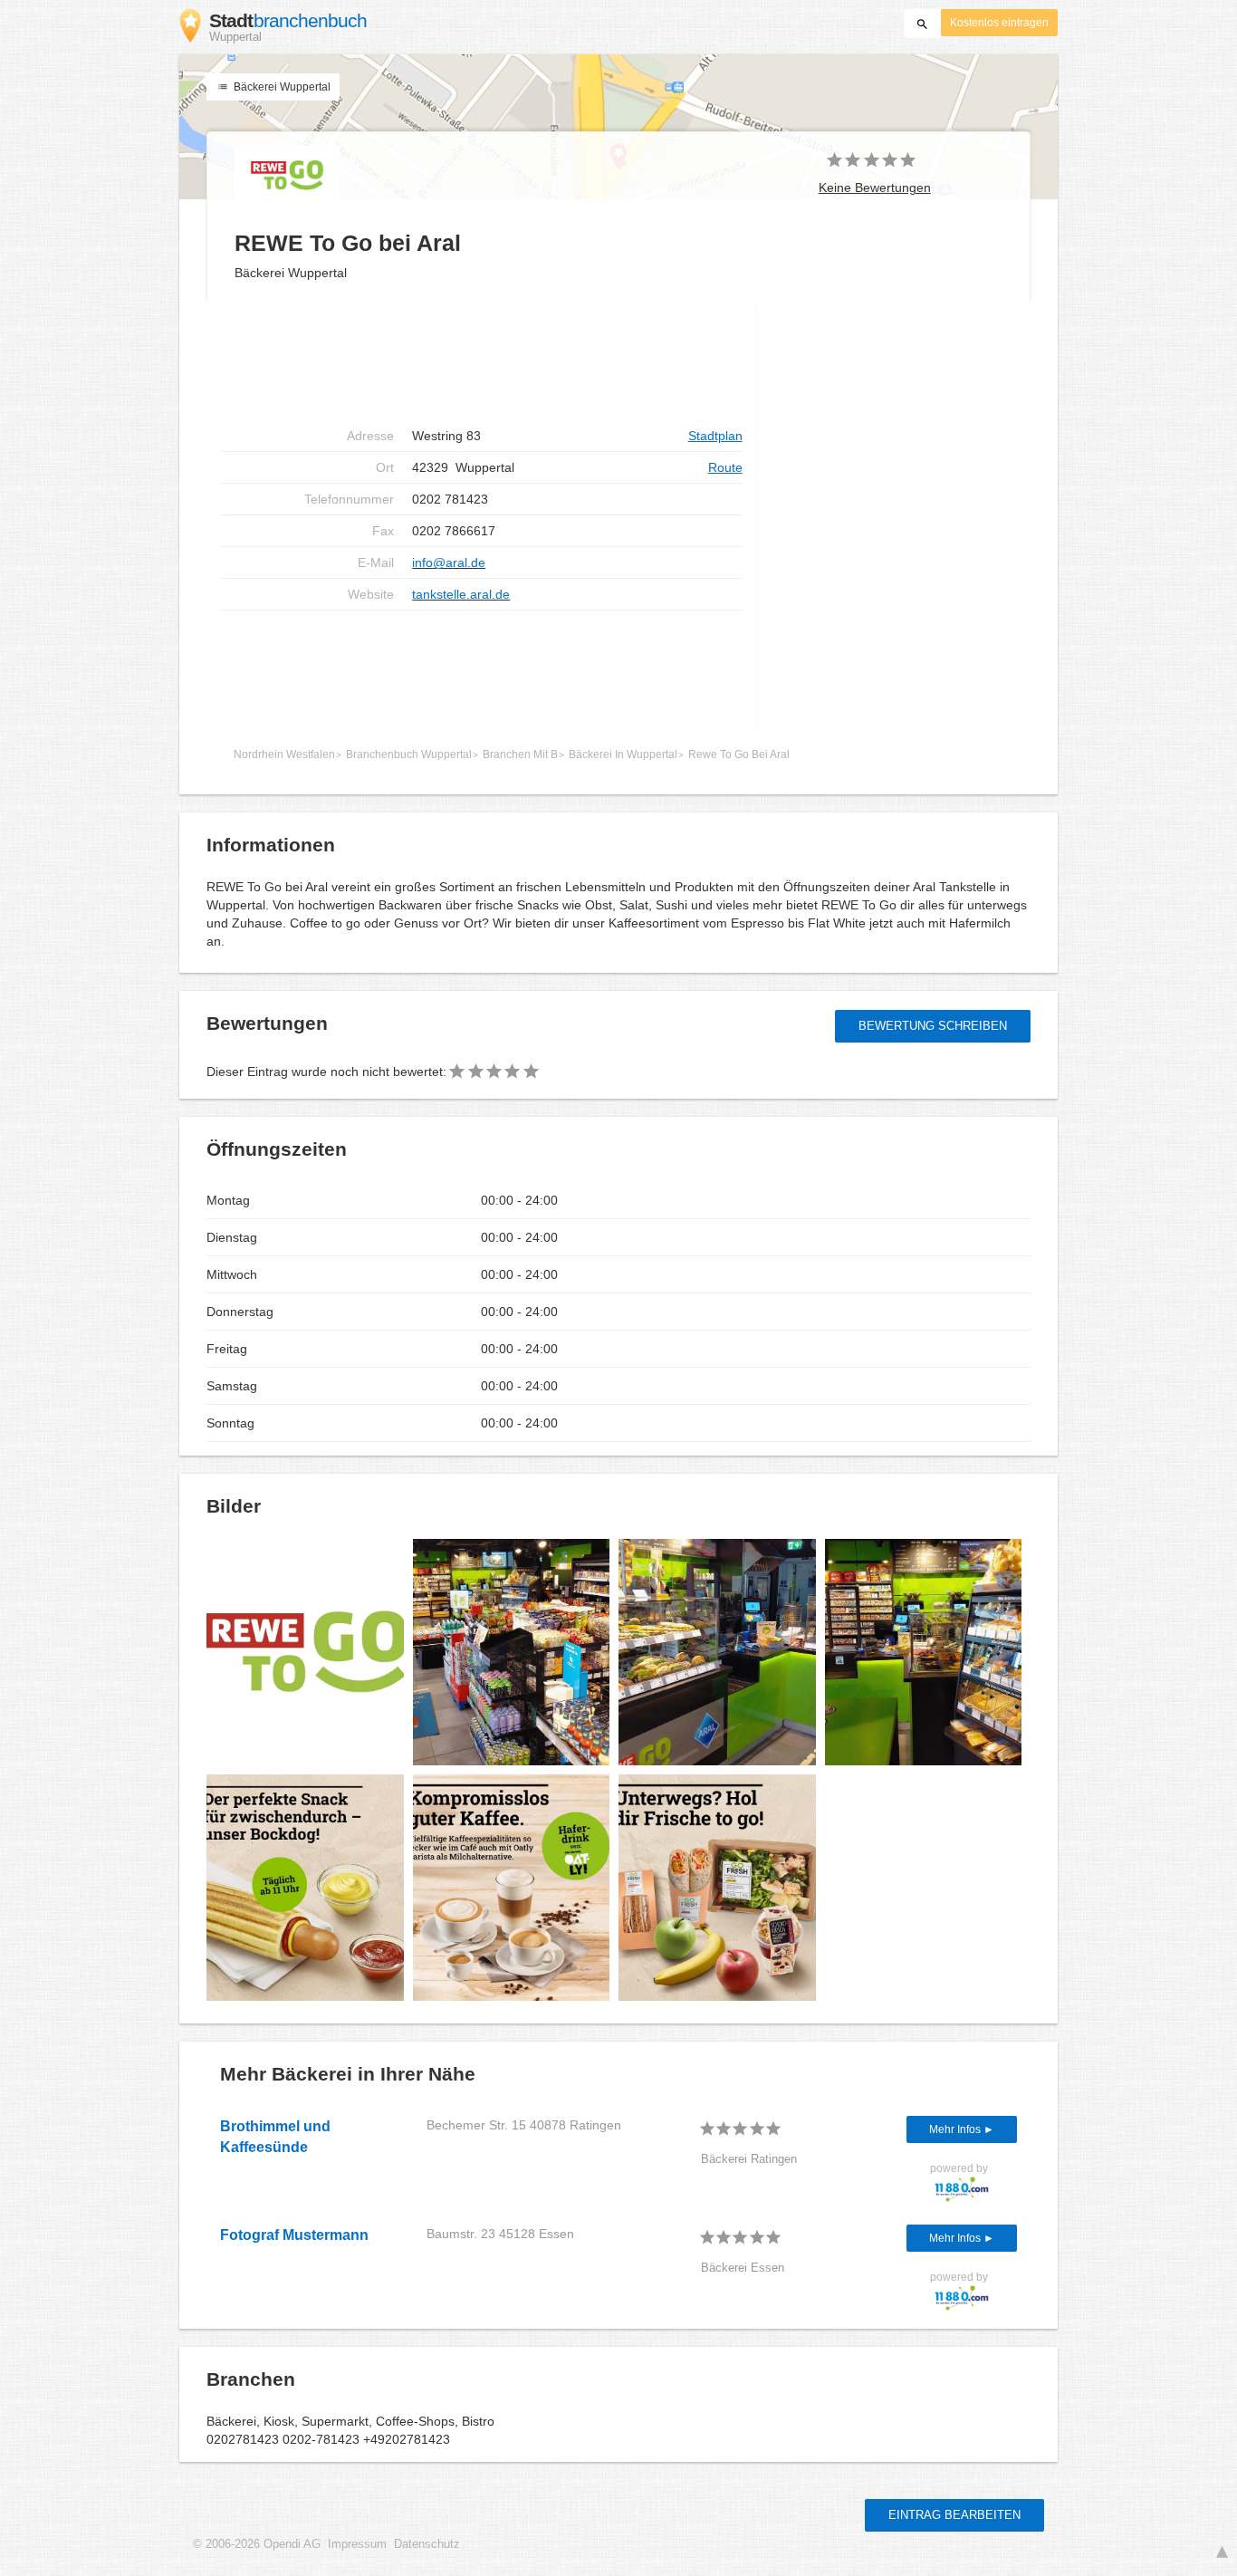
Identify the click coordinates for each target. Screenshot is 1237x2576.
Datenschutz (427, 2544)
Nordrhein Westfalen (284, 755)
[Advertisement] (481, 362)
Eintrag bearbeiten (954, 2515)
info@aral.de (449, 562)
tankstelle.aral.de (461, 594)
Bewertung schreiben (933, 1026)
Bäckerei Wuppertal (281, 87)
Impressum (357, 2544)
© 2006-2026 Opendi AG (257, 2544)
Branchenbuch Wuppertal (409, 755)
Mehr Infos (956, 2129)
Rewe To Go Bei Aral (739, 755)
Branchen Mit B (520, 755)
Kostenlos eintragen (999, 23)
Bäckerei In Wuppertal (623, 755)
